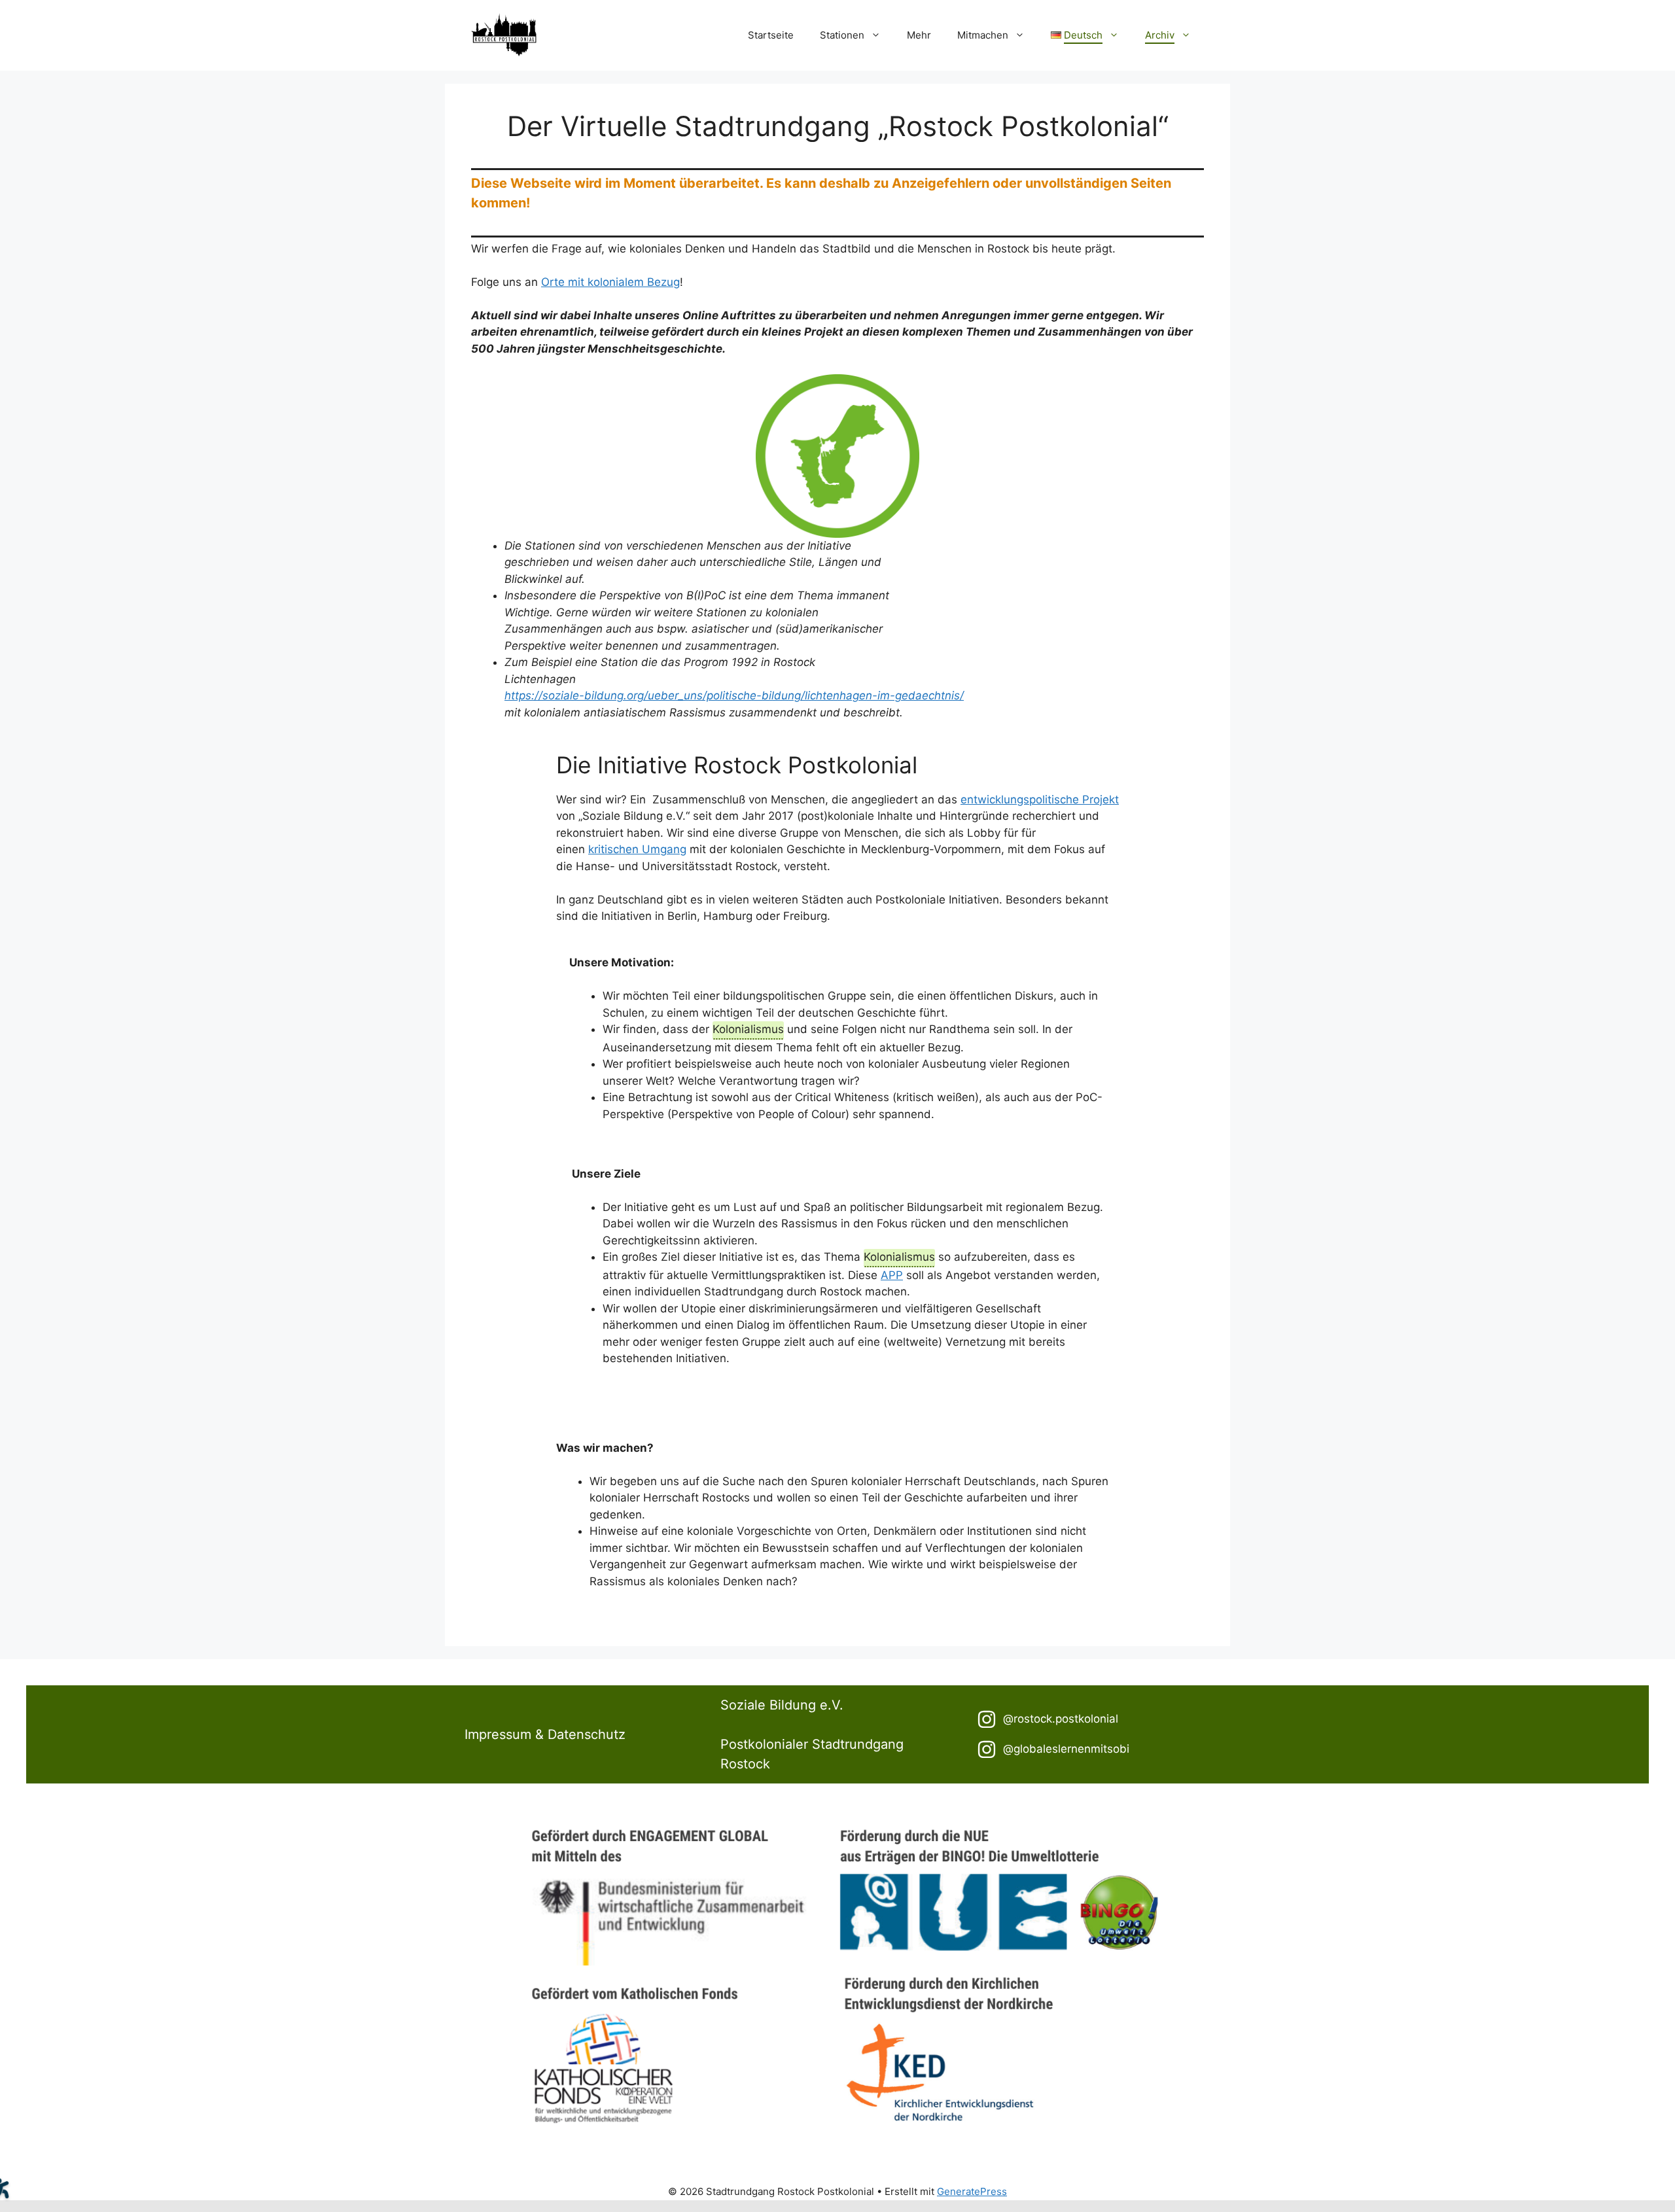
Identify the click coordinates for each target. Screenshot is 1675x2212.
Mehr (919, 35)
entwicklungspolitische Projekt (1040, 799)
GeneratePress (972, 2191)
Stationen (842, 35)
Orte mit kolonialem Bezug (610, 282)
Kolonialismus (748, 1029)
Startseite (771, 35)
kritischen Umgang (637, 849)
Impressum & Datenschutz (545, 1734)
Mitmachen (983, 35)
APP (892, 1275)
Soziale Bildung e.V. (782, 1705)
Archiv (1160, 35)
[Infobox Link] (1094, 1719)
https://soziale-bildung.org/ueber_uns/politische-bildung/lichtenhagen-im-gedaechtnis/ (734, 695)
